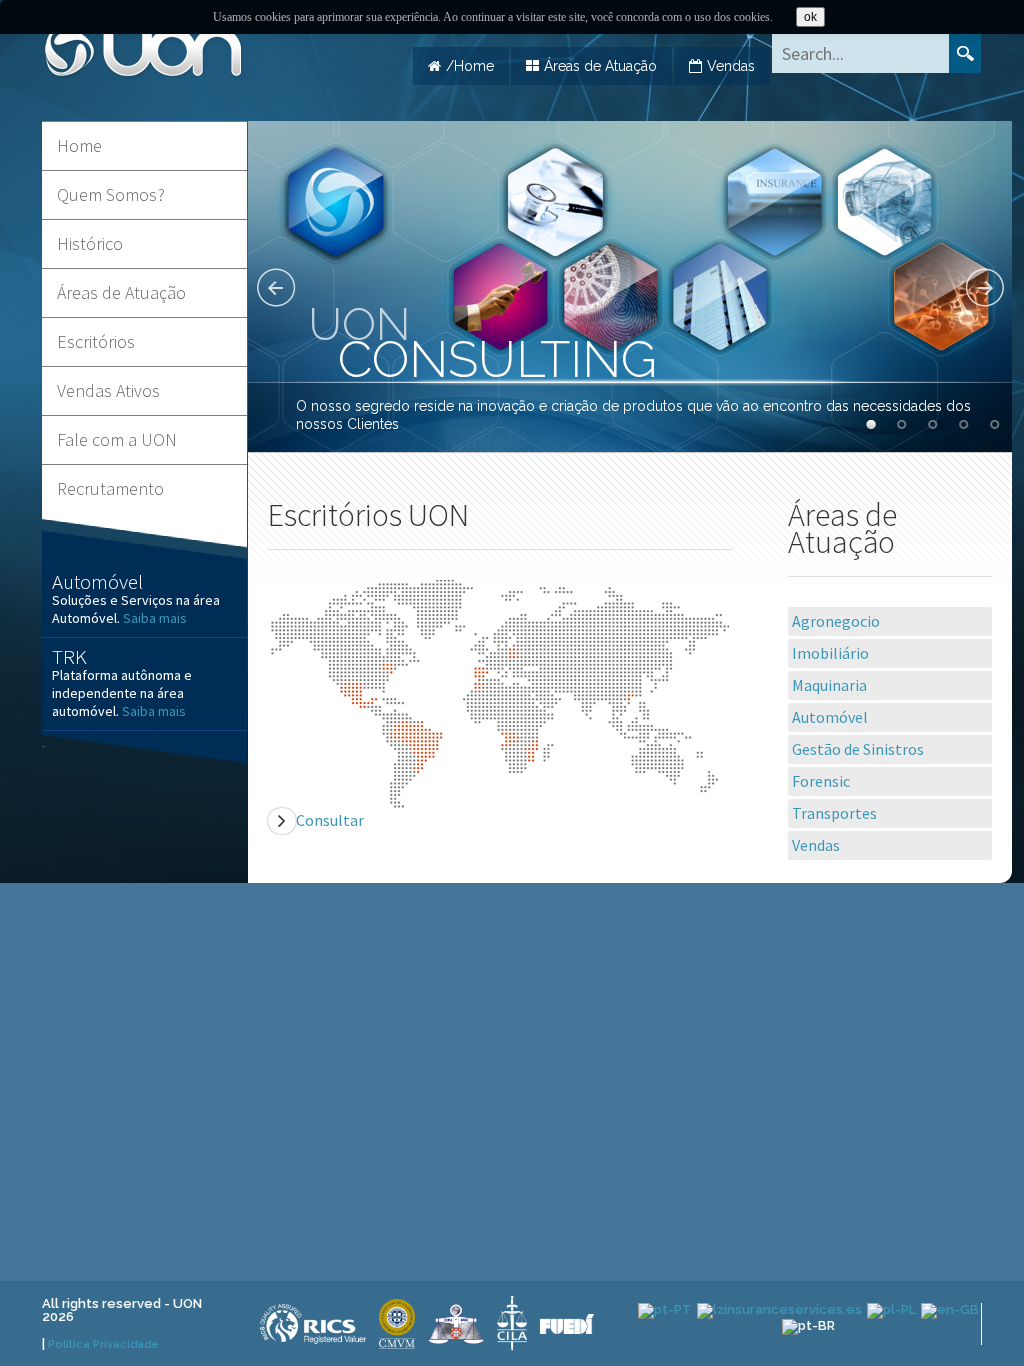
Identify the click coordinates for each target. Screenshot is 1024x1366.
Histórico (90, 243)
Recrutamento (110, 488)
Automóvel (830, 717)
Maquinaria (829, 685)
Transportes (834, 813)
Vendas (731, 66)
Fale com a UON (117, 439)
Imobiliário (830, 653)
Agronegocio (836, 621)
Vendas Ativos (108, 390)
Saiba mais (156, 618)
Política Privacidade (103, 1344)
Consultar (330, 820)
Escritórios (96, 341)
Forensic (821, 781)
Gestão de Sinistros (858, 749)
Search (965, 53)
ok (810, 17)
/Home (470, 66)
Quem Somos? (111, 194)
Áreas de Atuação (600, 66)
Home (79, 145)
